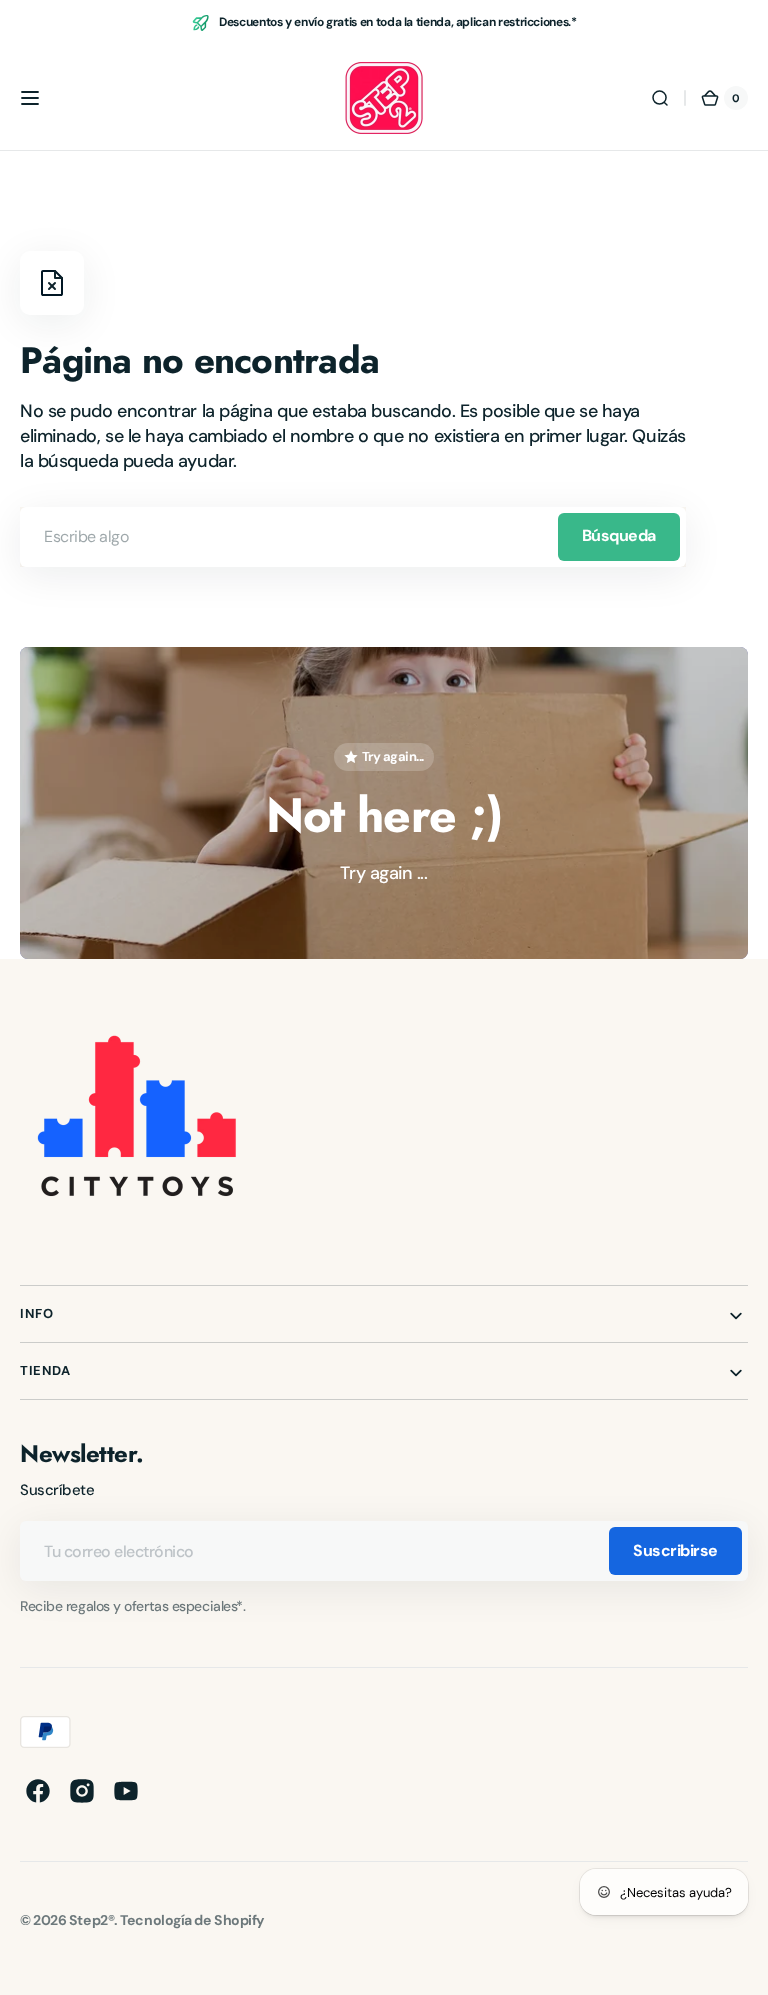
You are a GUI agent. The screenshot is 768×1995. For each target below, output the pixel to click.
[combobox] (353, 537)
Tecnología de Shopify (192, 1920)
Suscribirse (675, 1550)
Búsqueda (619, 535)
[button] (30, 98)
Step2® (91, 1920)
